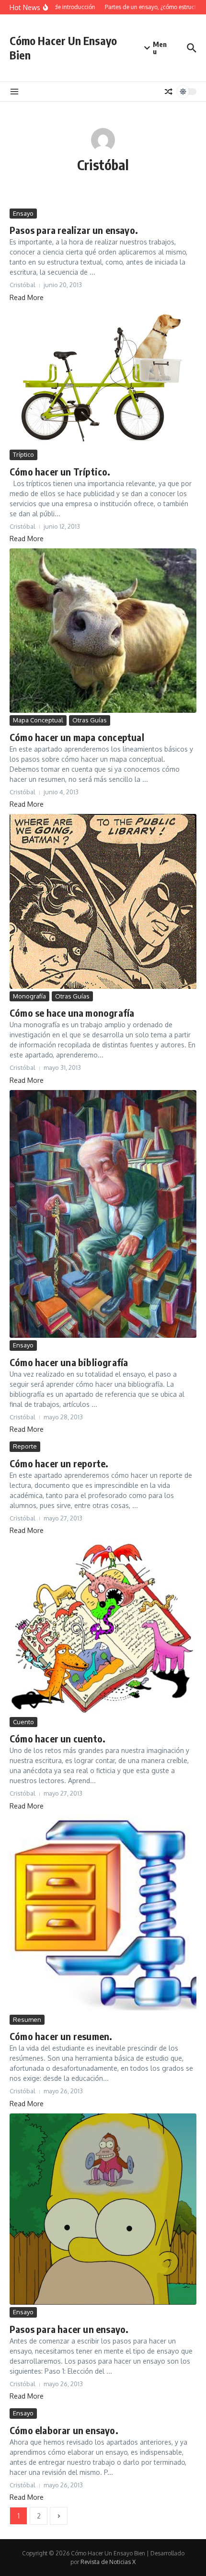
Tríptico (23, 454)
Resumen (27, 2019)
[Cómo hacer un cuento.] (103, 1627)
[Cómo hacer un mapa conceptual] (103, 631)
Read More (27, 297)
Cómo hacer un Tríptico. (60, 471)
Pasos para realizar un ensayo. (74, 230)
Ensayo (23, 213)
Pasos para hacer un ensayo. (69, 2329)
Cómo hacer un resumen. (61, 2036)
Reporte (25, 1446)
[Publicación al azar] (169, 92)
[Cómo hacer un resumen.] (103, 1914)
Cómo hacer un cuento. (57, 1738)
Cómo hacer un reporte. (59, 1463)
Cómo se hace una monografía (72, 1013)
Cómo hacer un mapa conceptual (77, 737)
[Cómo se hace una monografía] (103, 901)
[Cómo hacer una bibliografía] (103, 1214)
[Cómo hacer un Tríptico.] (103, 377)
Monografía (29, 996)
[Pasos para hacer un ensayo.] (103, 2209)
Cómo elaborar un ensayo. (64, 2430)
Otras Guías (90, 720)
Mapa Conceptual (38, 720)
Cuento (23, 1722)
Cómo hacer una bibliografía (69, 1362)
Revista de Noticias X (108, 2562)
